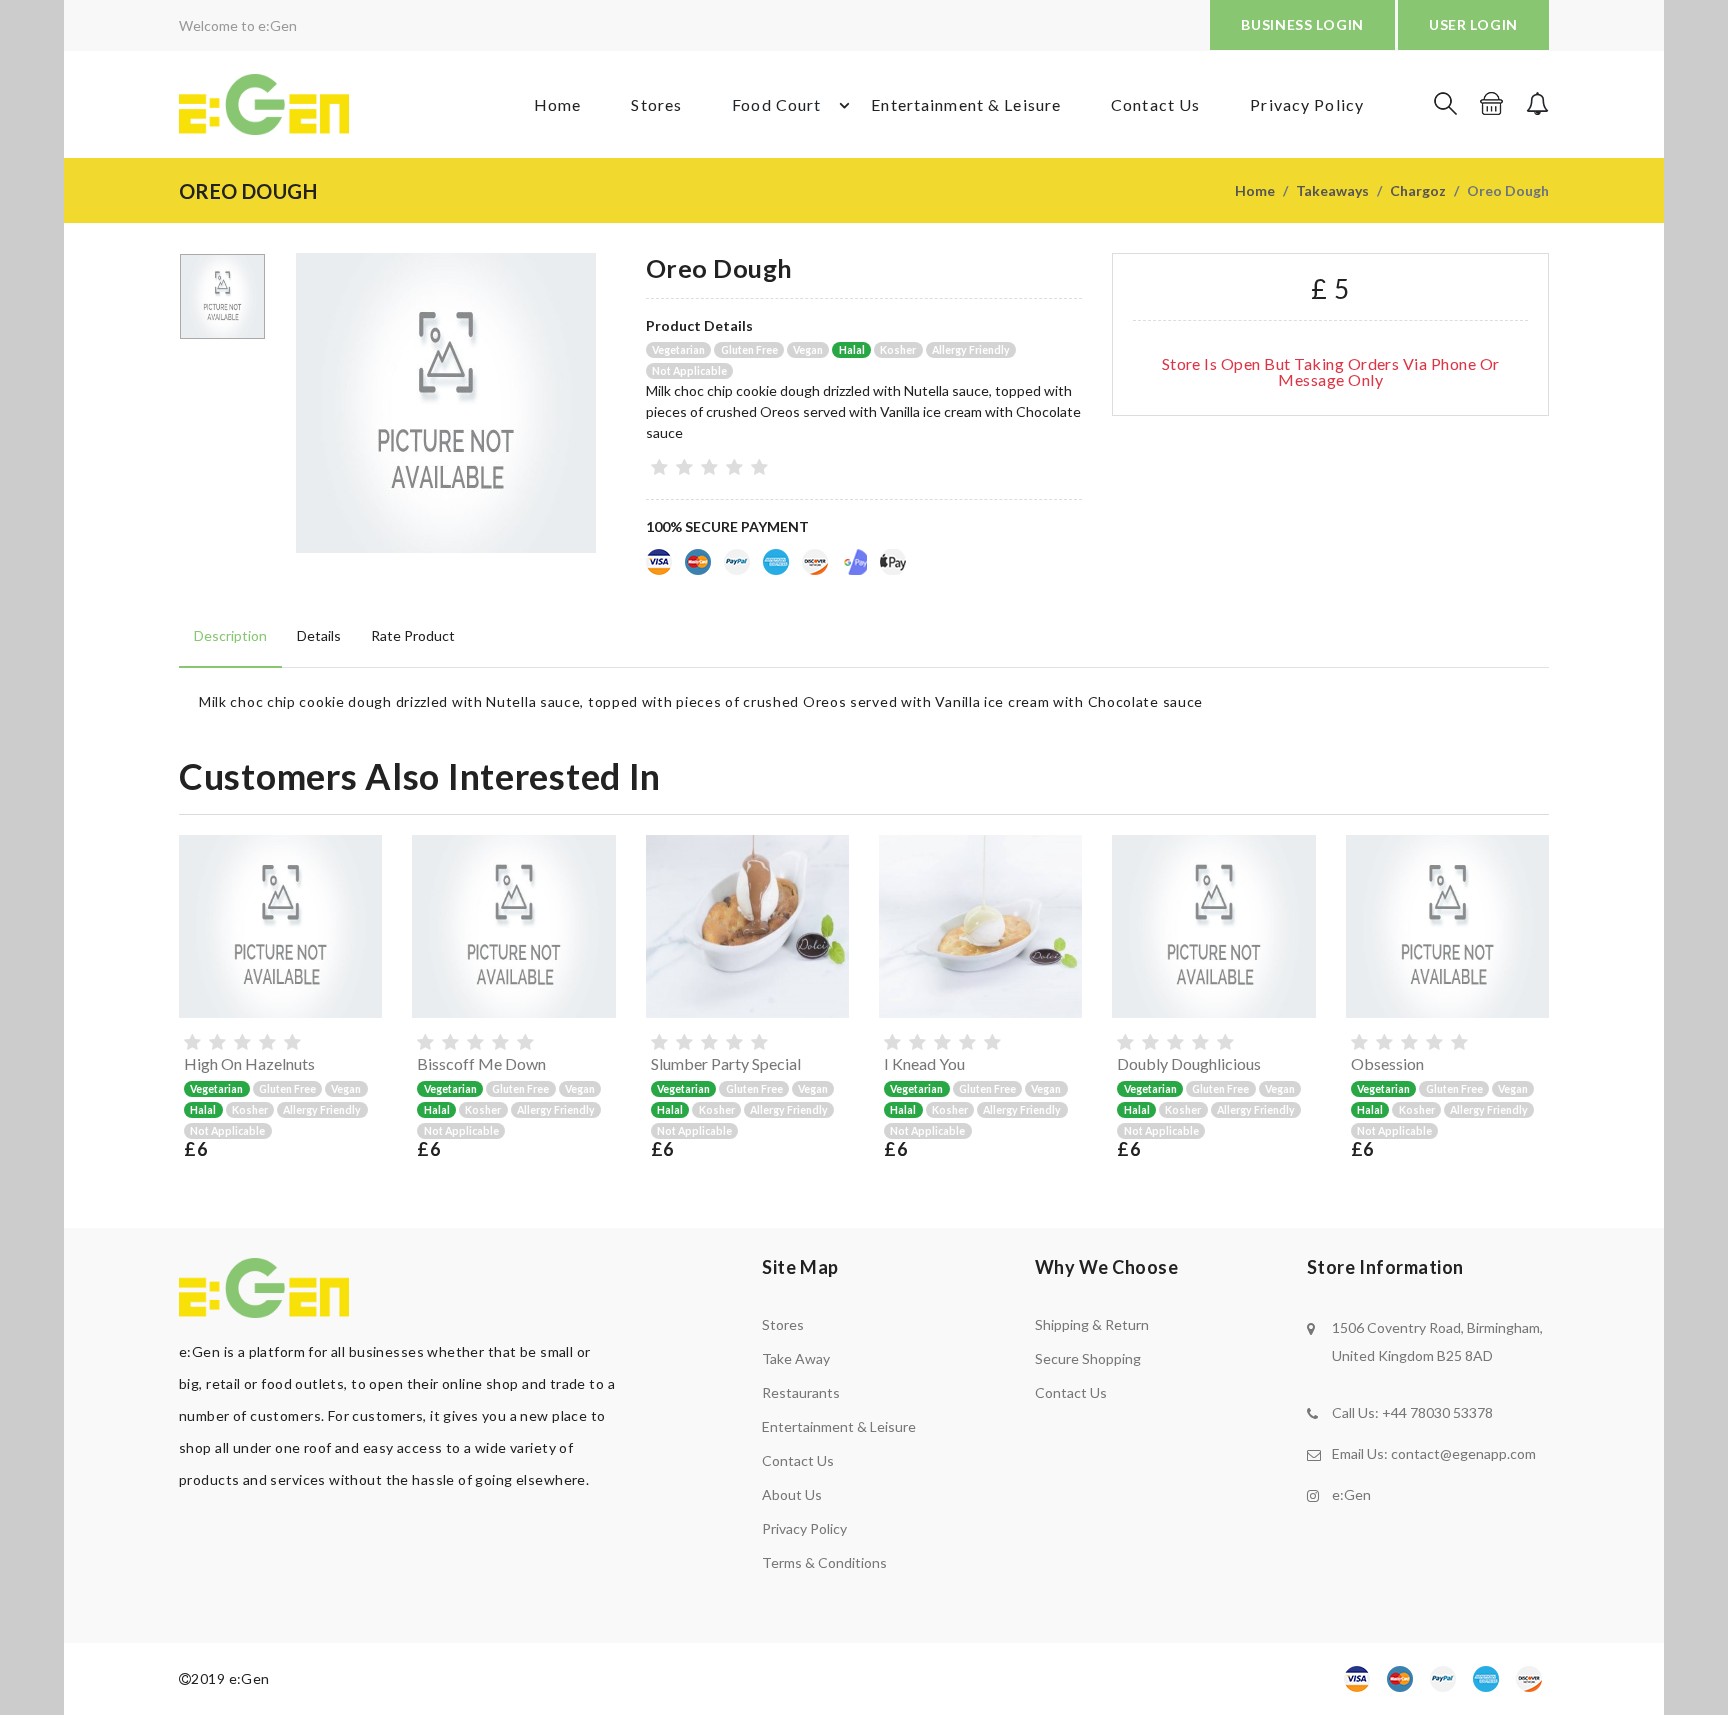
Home (557, 104)
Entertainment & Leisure (966, 104)
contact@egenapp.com (1463, 1453)
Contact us (798, 1460)
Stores (656, 104)
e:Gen (1351, 1494)
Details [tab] (319, 635)
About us (792, 1494)
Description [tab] (230, 635)
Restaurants (801, 1392)
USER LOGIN (1473, 24)
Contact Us (1155, 104)
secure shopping (1088, 1358)
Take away (796, 1358)
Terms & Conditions (824, 1562)
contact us (1071, 1392)
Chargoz (1418, 190)
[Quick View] (363, 961)
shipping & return (1092, 1324)
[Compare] (363, 999)
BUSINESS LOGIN (1302, 24)
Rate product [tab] (413, 635)
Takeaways (1332, 190)
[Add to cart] (363, 923)
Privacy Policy (1307, 104)
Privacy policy (804, 1528)
